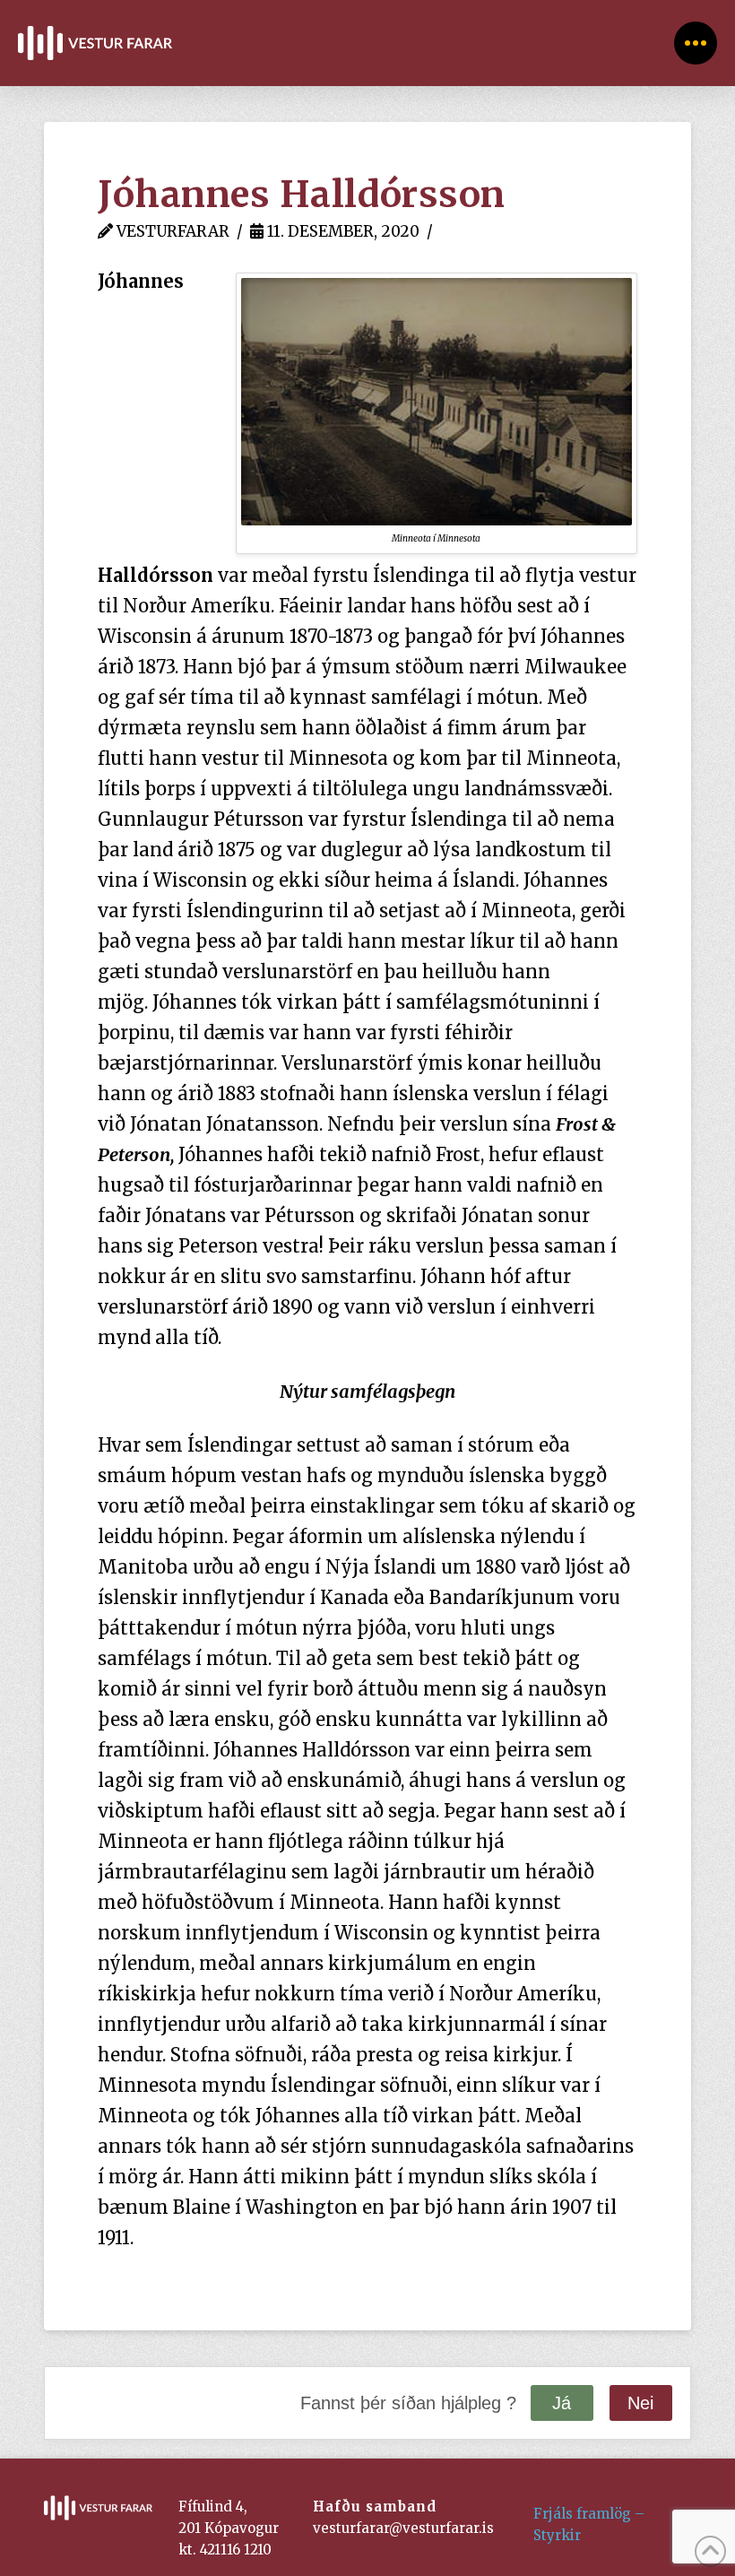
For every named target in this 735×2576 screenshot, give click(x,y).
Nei (640, 2403)
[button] (696, 43)
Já (562, 2403)
